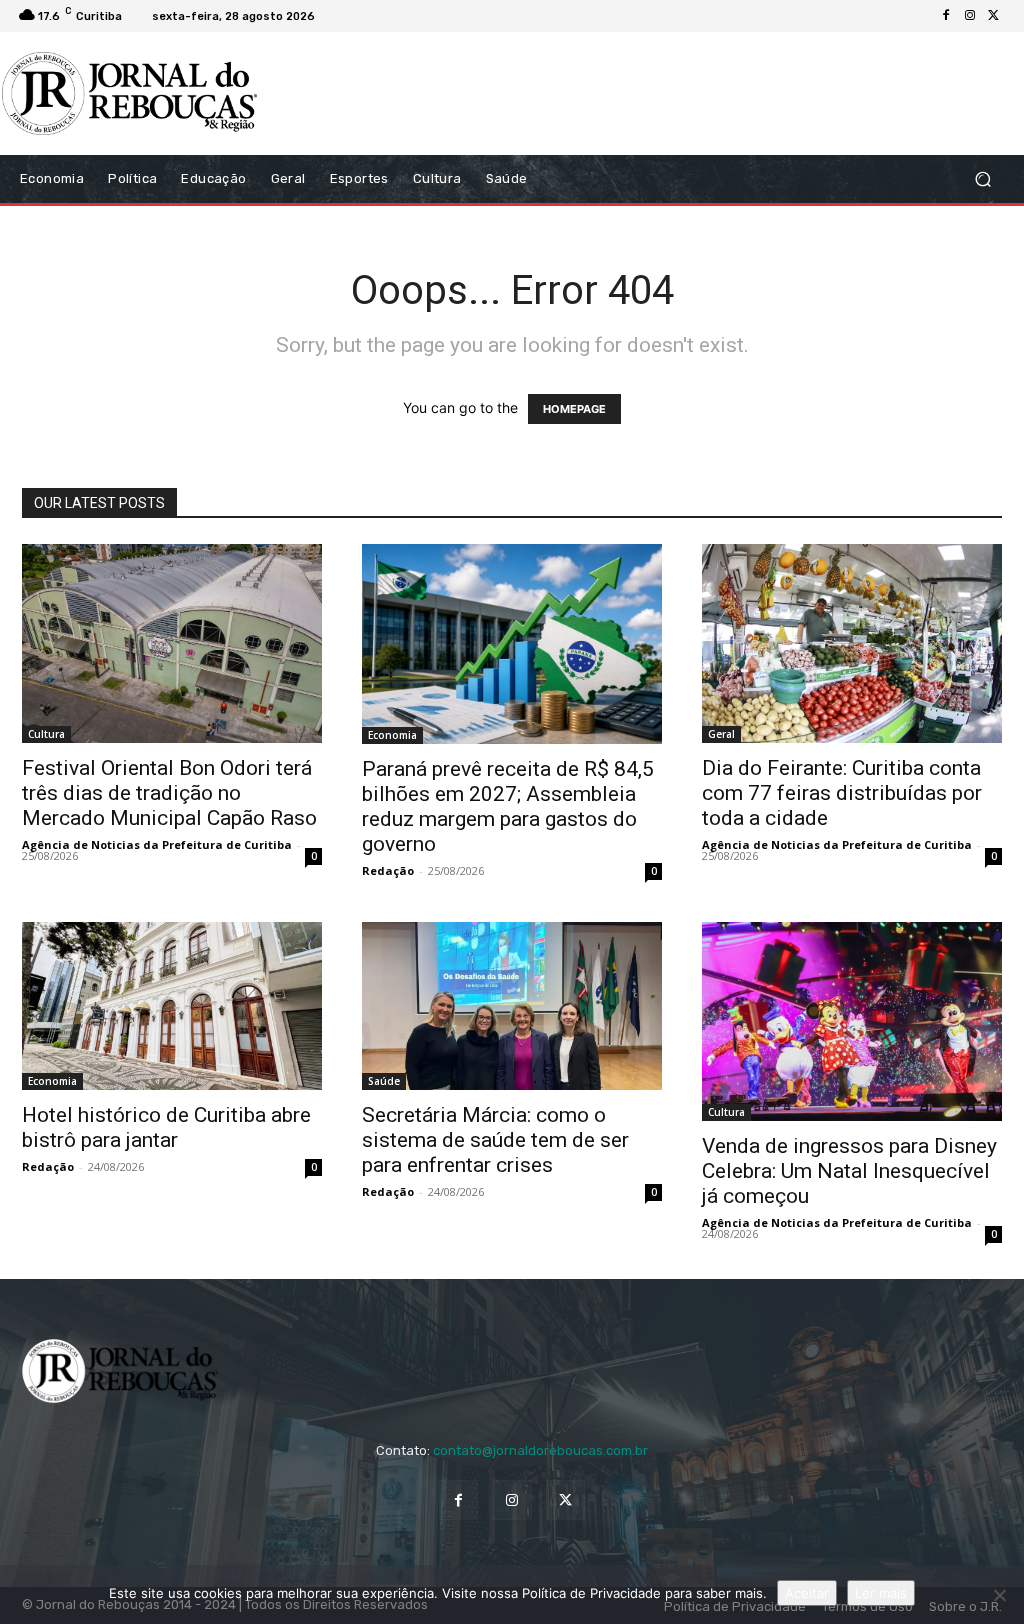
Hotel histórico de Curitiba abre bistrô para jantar (166, 1127)
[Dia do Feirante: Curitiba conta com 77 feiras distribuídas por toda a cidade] (852, 644)
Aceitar (807, 1593)
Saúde (384, 1081)
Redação (388, 870)
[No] (999, 1595)
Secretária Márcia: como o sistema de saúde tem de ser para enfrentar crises (495, 1140)
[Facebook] (946, 16)
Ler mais (881, 1593)
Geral (721, 734)
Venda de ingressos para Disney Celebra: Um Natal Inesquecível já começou (849, 1171)
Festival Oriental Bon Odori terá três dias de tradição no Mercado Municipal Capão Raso (169, 793)
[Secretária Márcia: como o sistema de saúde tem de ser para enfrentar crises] (512, 1006)
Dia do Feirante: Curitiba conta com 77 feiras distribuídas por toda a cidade (842, 793)
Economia (392, 735)
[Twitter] (994, 16)
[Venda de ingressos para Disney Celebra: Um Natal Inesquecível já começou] (852, 1022)
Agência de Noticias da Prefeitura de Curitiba (157, 844)
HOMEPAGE (574, 409)
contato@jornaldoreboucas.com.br (540, 1450)
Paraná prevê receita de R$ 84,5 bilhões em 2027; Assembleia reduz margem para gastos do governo (508, 806)
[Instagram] (970, 16)
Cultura (46, 734)
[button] (982, 178)
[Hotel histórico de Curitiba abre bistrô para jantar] (172, 1006)
